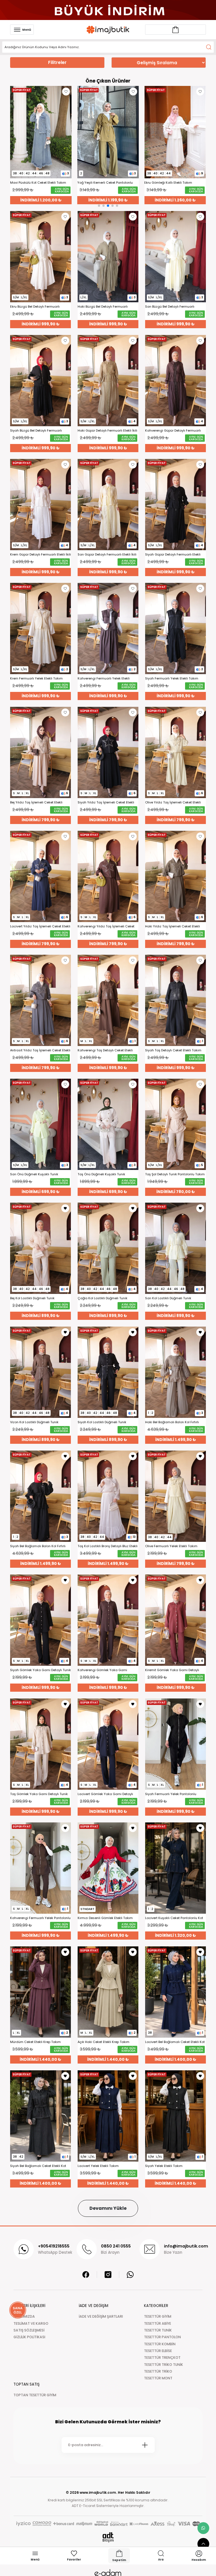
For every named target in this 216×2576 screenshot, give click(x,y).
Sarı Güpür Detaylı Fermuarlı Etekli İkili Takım (107, 555)
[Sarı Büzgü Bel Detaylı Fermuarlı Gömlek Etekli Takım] (175, 257)
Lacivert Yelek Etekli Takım (98, 2166)
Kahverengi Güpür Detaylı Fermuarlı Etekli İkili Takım (173, 431)
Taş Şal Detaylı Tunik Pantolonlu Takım (175, 1174)
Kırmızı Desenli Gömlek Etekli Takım (105, 1918)
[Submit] (145, 2445)
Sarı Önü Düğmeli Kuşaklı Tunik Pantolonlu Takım (34, 1174)
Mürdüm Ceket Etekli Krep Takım (35, 2042)
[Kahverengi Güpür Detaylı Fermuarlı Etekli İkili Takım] (175, 381)
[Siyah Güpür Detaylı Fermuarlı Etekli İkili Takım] (175, 505)
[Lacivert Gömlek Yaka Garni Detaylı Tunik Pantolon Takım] (108, 1744)
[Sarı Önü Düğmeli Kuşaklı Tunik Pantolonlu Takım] (40, 1124)
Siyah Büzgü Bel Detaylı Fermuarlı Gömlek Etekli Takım (36, 431)
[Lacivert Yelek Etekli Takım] (108, 2116)
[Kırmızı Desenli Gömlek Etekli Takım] (108, 1868)
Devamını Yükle (108, 2208)
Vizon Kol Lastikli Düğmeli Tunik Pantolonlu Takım (34, 1422)
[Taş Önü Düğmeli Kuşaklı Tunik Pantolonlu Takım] (108, 1124)
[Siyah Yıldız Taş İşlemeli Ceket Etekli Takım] (108, 752)
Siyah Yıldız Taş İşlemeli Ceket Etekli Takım (106, 802)
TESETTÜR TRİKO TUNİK (164, 2365)
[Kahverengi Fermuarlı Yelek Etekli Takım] (108, 629)
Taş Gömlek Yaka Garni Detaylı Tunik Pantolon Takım (39, 1794)
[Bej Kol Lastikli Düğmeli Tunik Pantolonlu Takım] (40, 1248)
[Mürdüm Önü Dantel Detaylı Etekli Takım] (175, 132)
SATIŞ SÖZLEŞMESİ (29, 2330)
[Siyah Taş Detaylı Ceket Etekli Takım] (175, 1000)
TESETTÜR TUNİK (158, 2330)
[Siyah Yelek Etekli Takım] (175, 2116)
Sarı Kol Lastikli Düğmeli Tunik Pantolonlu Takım (168, 1298)
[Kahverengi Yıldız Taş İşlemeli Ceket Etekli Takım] (108, 876)
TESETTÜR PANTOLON (162, 2337)
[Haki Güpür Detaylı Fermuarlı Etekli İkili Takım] (108, 381)
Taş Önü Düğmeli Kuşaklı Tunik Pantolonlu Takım (101, 1174)
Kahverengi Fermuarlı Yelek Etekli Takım (104, 679)
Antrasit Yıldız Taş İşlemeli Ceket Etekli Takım (40, 1050)
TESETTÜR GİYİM (158, 2316)
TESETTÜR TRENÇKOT (162, 2358)
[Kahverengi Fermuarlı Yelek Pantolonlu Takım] (40, 1868)
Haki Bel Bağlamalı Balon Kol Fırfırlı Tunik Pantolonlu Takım (172, 1422)
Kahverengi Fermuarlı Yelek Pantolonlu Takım (40, 1918)
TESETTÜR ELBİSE (158, 2351)
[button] (99, 206)
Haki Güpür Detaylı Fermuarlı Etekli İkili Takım (107, 431)
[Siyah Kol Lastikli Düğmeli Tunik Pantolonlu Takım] (108, 1372)
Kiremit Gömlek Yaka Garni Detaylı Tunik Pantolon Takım (172, 1670)
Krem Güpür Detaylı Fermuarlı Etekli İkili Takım (40, 555)
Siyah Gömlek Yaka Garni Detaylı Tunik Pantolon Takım (40, 1670)
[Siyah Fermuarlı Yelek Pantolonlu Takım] (175, 1744)
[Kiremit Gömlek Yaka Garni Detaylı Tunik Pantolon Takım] (175, 1620)
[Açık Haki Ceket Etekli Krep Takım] (108, 1992)
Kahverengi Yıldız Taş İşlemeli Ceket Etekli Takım (106, 926)
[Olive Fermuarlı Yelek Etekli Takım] (175, 1496)
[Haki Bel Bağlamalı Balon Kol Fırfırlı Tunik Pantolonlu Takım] (175, 1372)
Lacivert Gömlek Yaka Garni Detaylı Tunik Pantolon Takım (105, 1794)
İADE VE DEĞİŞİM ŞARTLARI (101, 2316)
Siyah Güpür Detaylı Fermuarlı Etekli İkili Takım (173, 555)
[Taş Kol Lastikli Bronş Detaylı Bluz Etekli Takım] (108, 1496)
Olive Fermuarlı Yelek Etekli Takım (171, 1546)
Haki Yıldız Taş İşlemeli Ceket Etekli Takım (173, 926)
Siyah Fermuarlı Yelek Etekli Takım (172, 679)
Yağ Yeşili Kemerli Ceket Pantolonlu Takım (38, 183)
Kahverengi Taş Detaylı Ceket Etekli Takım (105, 1050)
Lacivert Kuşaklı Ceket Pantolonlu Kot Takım (174, 1918)
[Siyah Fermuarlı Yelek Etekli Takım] (175, 629)
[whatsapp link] (203, 2528)
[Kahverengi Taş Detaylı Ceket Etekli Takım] (108, 1000)
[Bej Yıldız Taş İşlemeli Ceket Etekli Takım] (40, 752)
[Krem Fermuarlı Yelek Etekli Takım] (40, 629)
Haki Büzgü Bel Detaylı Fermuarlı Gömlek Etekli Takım (103, 307)
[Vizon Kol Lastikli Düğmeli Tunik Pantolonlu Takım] (40, 1372)
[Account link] (175, 30)
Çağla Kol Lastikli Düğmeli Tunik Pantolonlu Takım (103, 1298)
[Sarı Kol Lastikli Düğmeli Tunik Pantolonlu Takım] (175, 1248)
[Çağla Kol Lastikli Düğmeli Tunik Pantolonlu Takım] (108, 1248)
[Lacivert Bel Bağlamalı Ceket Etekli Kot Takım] (175, 1992)
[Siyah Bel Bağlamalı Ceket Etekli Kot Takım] (40, 2116)
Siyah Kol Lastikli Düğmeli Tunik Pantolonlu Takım (102, 1422)
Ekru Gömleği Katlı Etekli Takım (101, 183)
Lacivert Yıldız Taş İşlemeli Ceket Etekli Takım (40, 926)
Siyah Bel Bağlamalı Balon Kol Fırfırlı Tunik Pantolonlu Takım (38, 1546)
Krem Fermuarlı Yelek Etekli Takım (36, 679)
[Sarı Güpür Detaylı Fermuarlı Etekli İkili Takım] (108, 505)
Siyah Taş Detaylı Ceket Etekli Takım (173, 1050)
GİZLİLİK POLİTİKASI (29, 2337)
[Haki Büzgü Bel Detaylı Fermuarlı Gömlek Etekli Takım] (108, 257)
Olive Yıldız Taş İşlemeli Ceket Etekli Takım (173, 802)
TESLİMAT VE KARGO (31, 2323)
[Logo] (108, 30)
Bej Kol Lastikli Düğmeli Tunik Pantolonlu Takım (32, 1298)
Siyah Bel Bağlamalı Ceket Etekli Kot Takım (38, 2166)
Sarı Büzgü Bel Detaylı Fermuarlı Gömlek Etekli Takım (170, 307)
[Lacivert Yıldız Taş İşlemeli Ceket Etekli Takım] (40, 876)
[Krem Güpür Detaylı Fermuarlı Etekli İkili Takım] (40, 505)
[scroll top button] (203, 2544)
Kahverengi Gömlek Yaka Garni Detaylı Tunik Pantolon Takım (102, 1670)
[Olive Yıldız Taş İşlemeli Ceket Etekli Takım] (175, 752)
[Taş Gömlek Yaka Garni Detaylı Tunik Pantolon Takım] (40, 1744)
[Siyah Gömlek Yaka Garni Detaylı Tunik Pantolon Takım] (40, 1620)
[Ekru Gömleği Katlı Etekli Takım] (108, 132)
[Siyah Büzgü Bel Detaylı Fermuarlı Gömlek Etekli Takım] (40, 381)
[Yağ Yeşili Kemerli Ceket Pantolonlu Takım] (41, 132)
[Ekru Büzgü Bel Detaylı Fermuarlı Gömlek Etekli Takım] (40, 257)
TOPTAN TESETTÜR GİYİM (35, 2395)
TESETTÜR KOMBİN (160, 2344)
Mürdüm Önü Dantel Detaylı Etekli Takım (170, 183)
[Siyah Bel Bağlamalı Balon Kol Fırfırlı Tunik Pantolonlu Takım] (40, 1496)
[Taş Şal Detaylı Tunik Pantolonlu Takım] (175, 1124)
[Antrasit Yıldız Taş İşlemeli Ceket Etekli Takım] (40, 1000)
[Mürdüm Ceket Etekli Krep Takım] (40, 1992)
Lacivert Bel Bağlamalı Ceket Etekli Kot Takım (175, 2042)
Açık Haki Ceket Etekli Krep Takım (103, 2042)
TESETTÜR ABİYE (157, 2323)
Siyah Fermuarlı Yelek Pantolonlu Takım (171, 1794)
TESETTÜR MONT (158, 2378)
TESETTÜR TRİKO (158, 2371)
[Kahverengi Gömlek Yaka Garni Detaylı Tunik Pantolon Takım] (108, 1620)
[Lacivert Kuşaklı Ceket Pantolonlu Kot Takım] (175, 1868)
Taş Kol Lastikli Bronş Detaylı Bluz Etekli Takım (108, 1546)
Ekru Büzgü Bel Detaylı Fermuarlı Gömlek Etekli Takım (35, 307)
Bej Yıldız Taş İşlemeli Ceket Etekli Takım (36, 802)
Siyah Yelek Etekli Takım (164, 2166)
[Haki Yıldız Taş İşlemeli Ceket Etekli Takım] (175, 876)
